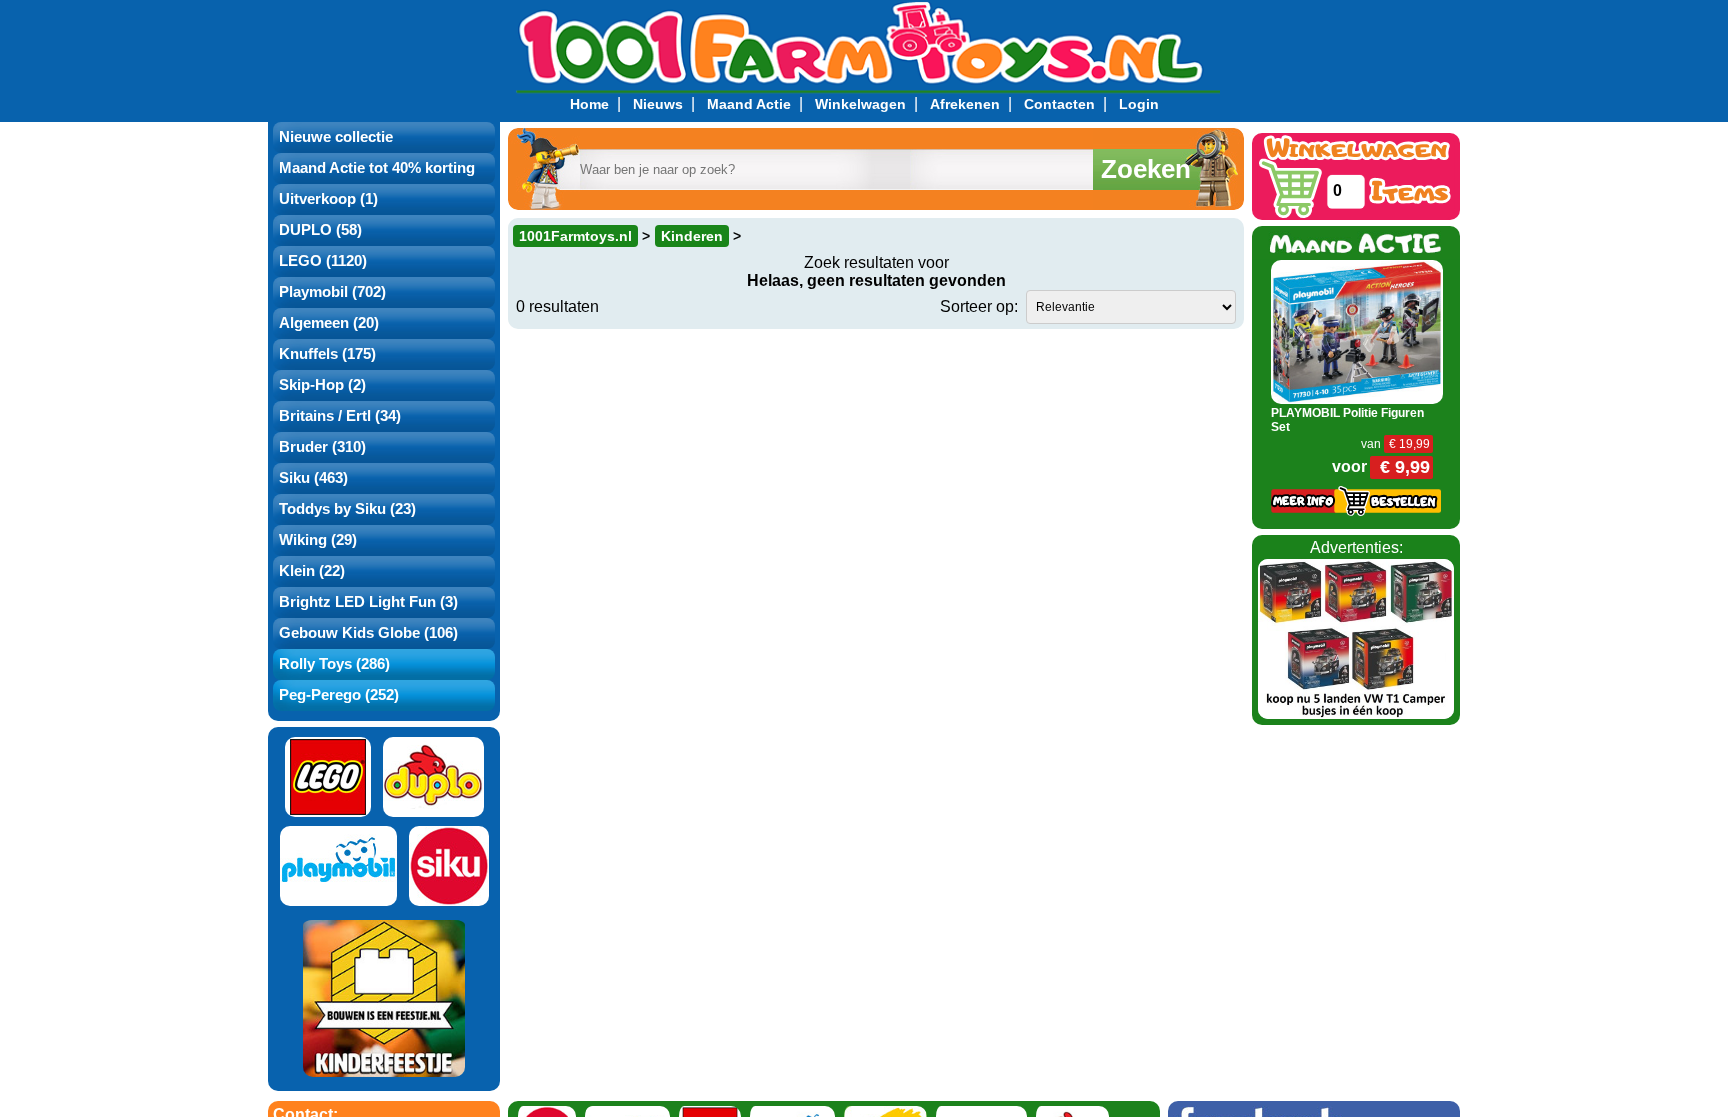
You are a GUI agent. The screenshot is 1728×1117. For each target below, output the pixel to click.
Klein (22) (312, 571)
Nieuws (658, 104)
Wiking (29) (318, 540)
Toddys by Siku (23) (347, 509)
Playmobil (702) (332, 292)
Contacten (1059, 104)
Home (589, 104)
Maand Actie (749, 104)
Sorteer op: (979, 306)
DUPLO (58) (320, 230)
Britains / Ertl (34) (340, 416)
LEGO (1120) (323, 261)
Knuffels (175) (327, 354)
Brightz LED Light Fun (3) (368, 602)
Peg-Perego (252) (339, 695)
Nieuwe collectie (336, 137)
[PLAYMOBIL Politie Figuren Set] (1357, 330)
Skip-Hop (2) (322, 385)
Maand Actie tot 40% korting (377, 168)
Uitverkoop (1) (328, 199)
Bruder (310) (322, 447)
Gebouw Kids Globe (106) (368, 633)
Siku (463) (313, 478)
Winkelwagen (860, 104)
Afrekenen (965, 104)
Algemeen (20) (329, 323)
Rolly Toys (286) (334, 664)
